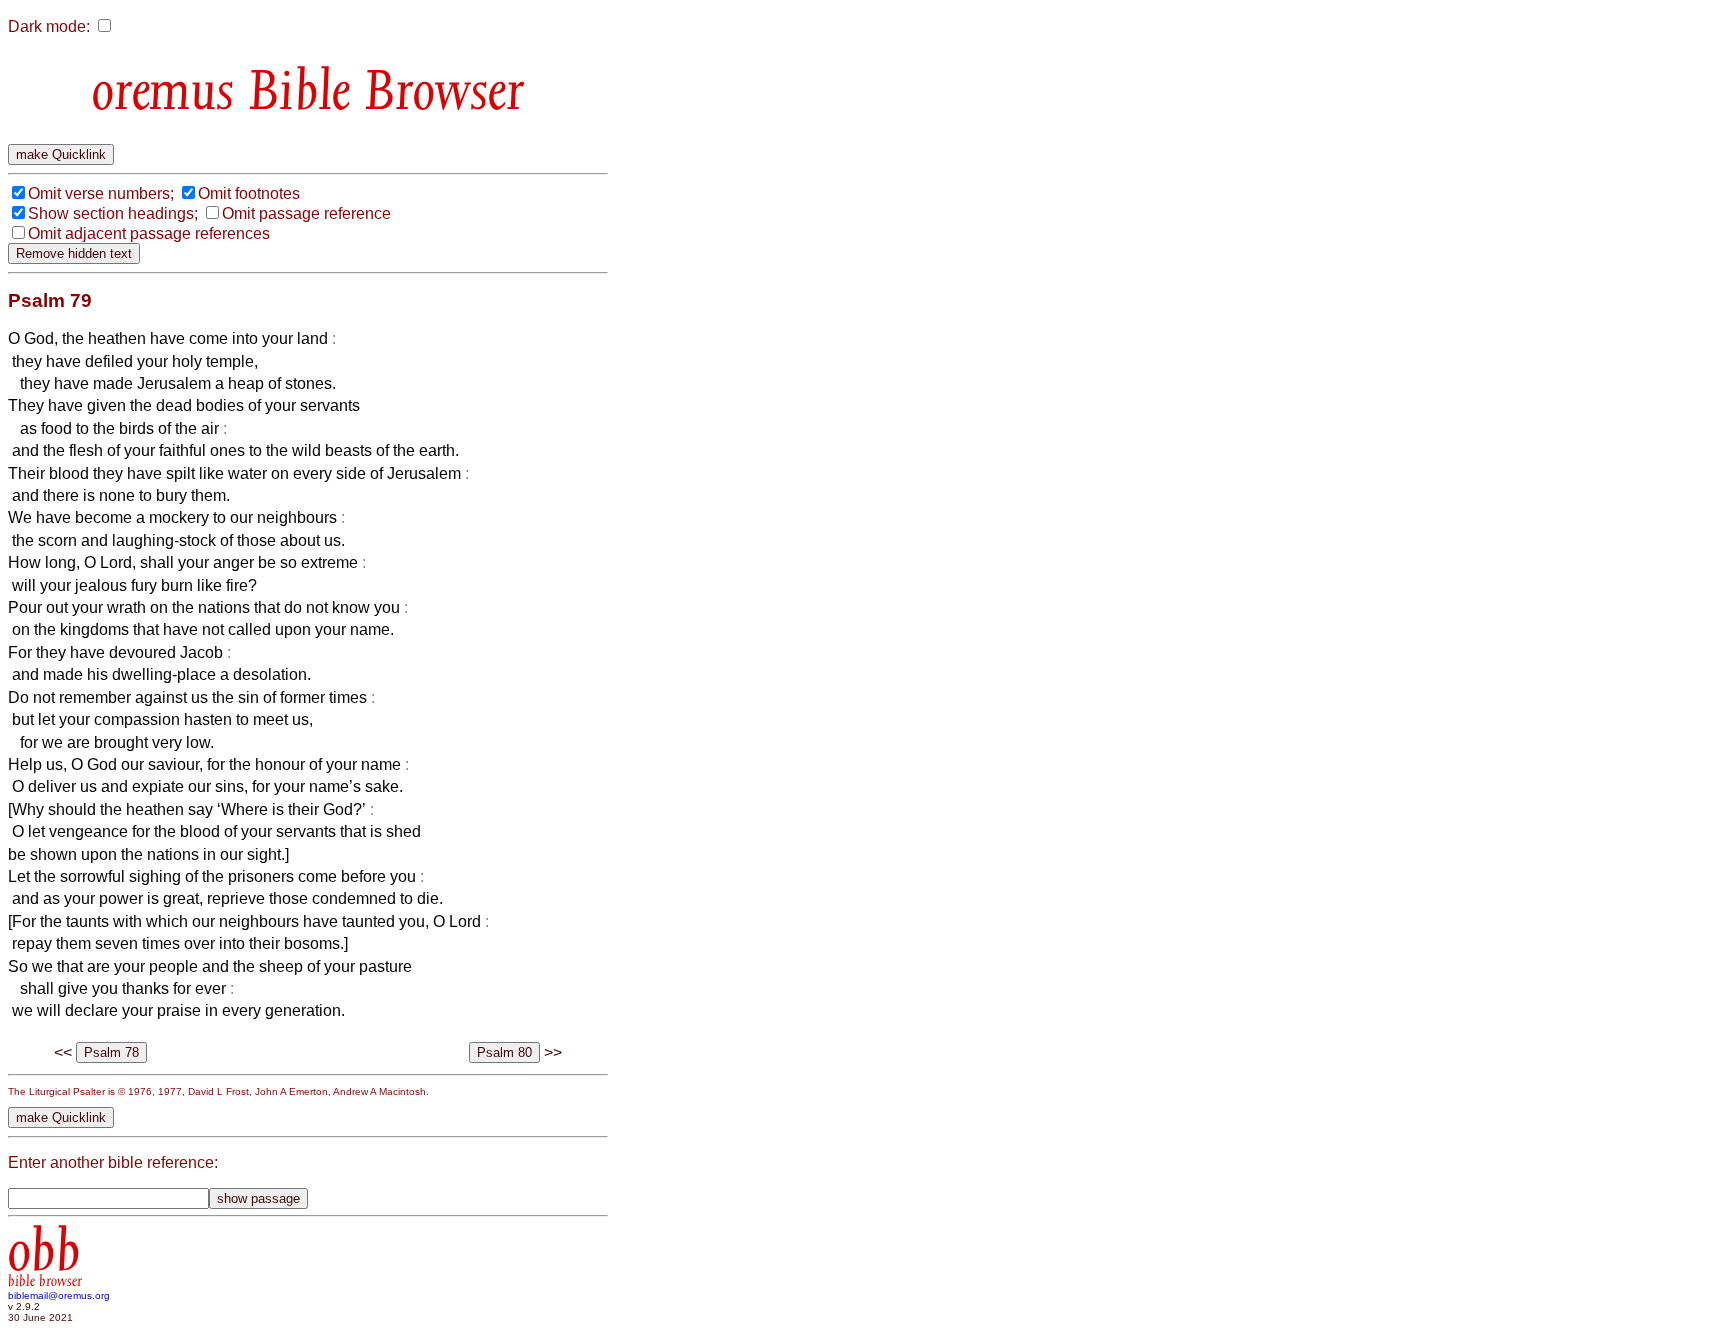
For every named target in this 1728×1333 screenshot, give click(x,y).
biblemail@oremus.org (59, 1295)
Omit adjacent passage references (149, 233)
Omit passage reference (306, 213)
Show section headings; (113, 213)
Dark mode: (49, 26)
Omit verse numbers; (101, 193)
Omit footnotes (249, 193)
